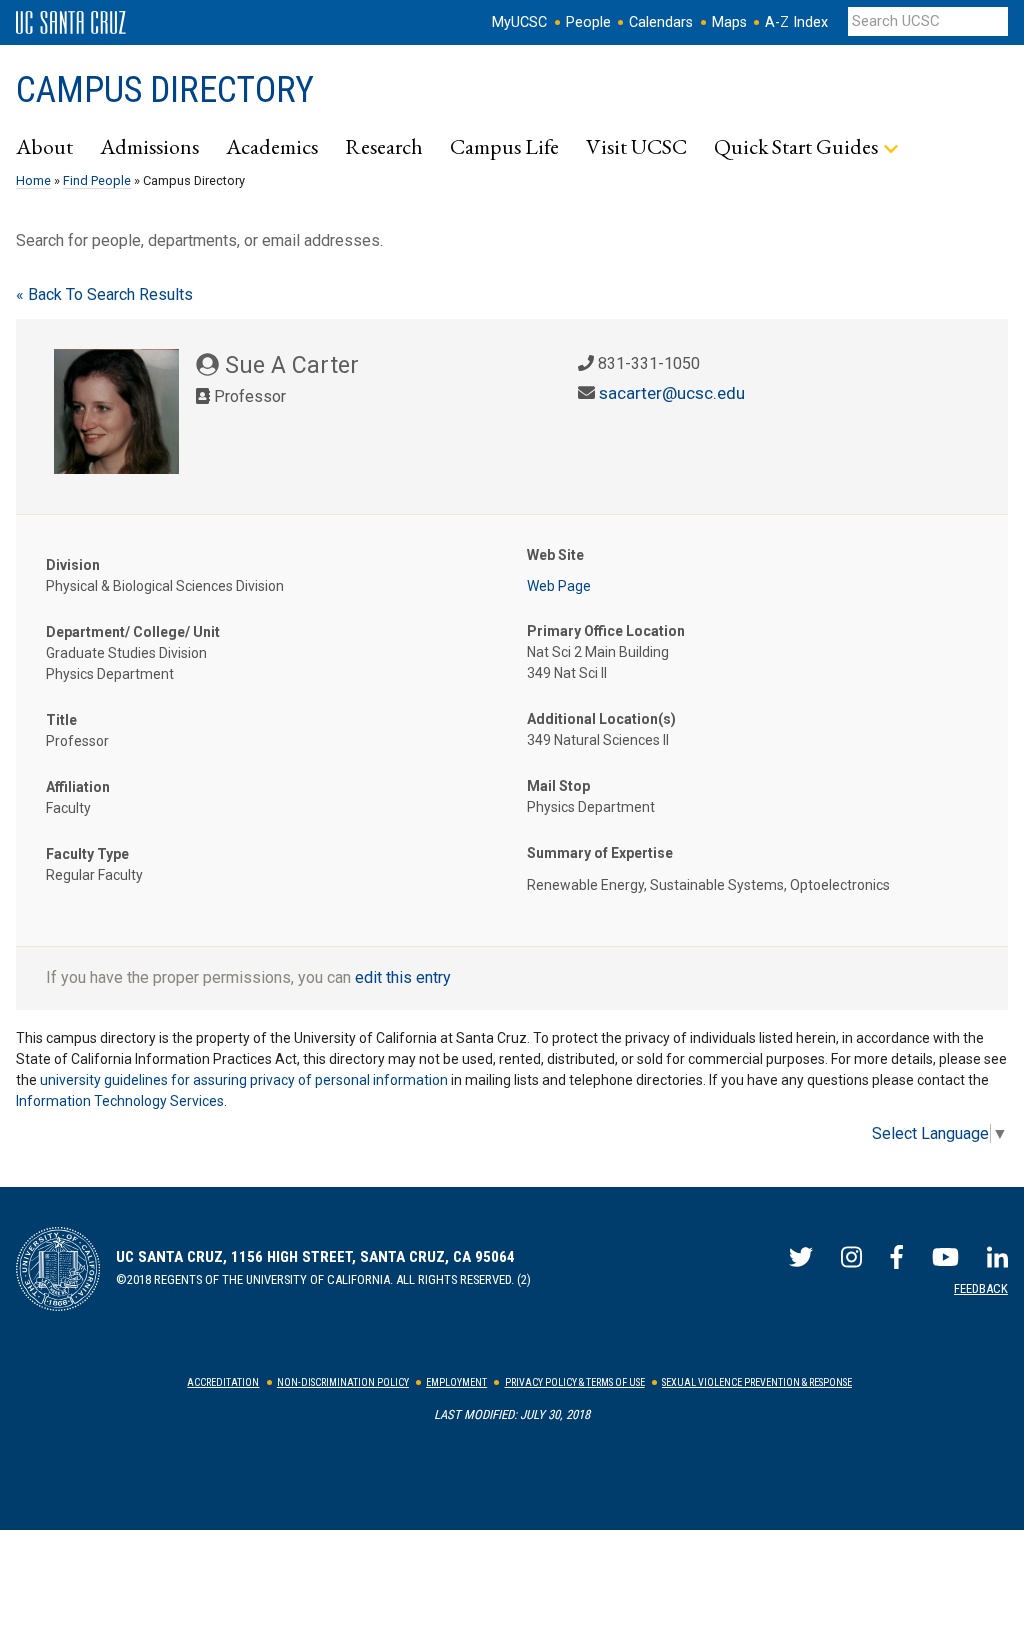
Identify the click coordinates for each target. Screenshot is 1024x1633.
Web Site (555, 555)
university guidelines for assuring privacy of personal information (244, 1080)
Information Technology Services (120, 1101)
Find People (97, 180)
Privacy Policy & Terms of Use (575, 1382)
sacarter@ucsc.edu (672, 393)
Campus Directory (165, 90)
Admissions (149, 146)
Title (61, 720)
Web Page (559, 586)
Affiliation (78, 787)
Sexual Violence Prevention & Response (757, 1382)
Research (384, 146)
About (44, 146)
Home (33, 180)
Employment (456, 1382)
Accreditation (223, 1382)
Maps (729, 22)
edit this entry (403, 977)
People (588, 22)
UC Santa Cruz (71, 23)
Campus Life (504, 146)
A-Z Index (796, 22)
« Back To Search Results (104, 294)
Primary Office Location (606, 631)
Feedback (981, 1288)
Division (73, 565)
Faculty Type (87, 854)
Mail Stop (558, 786)
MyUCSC (519, 22)
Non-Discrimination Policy (343, 1382)
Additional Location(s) (601, 719)
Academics (272, 146)
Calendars (661, 22)
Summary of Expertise (600, 853)
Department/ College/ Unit (133, 632)
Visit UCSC (636, 146)
